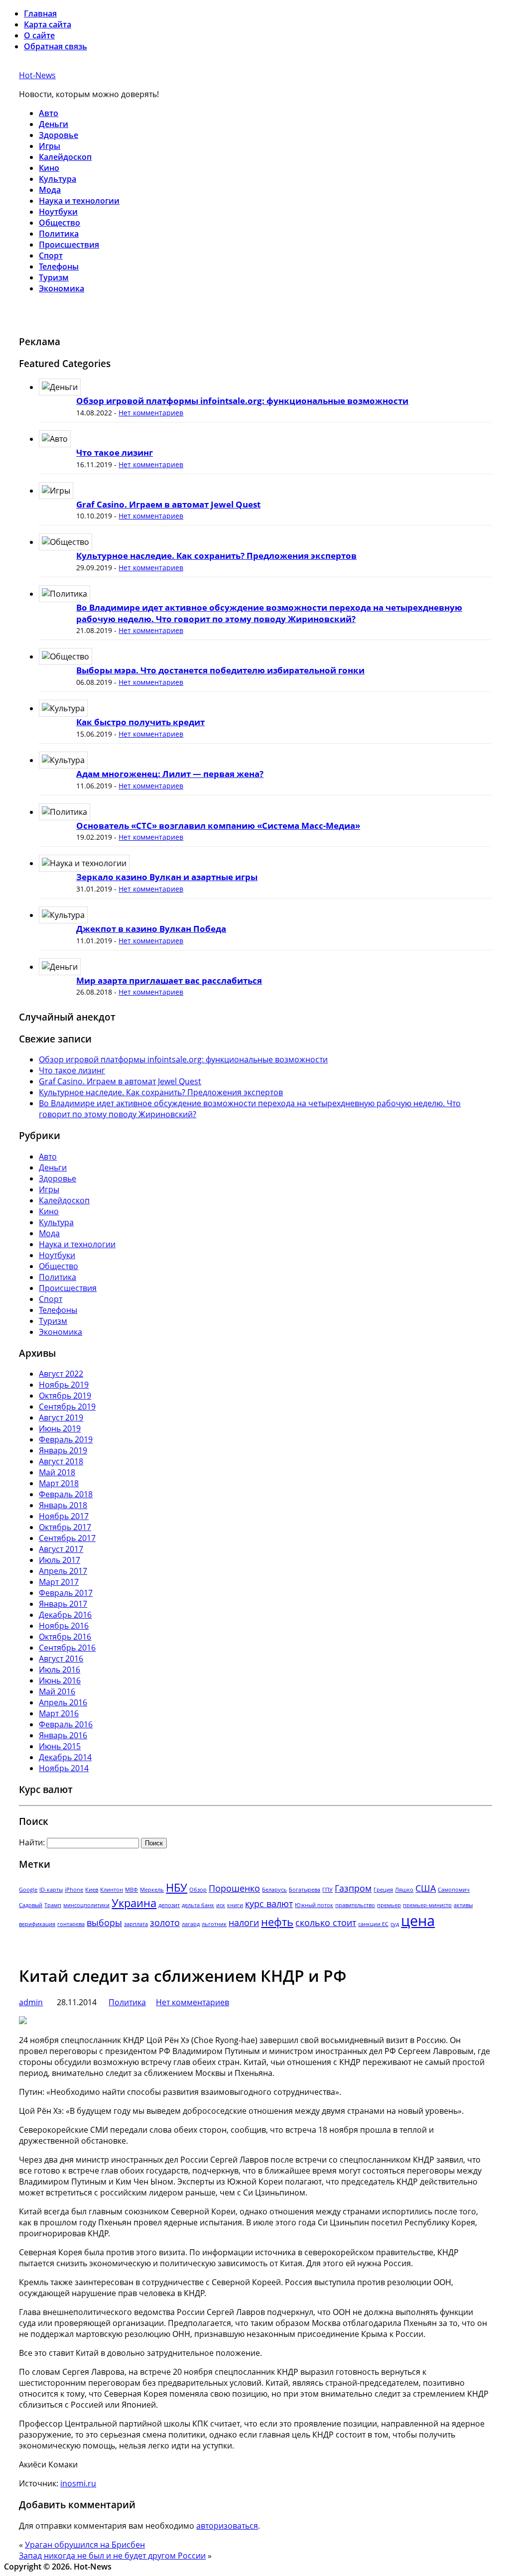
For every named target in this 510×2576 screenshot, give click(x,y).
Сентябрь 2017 (67, 1538)
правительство (355, 1905)
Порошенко (234, 1888)
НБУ (177, 1887)
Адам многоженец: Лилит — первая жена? (170, 774)
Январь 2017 (63, 1604)
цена (418, 1921)
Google (28, 1890)
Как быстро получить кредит (140, 722)
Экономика (62, 288)
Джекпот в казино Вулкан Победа (151, 929)
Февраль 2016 (66, 1724)
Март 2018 (59, 1483)
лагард (191, 1924)
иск (221, 1905)
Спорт (51, 256)
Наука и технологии (79, 201)
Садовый (31, 1905)
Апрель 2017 (63, 1571)
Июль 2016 (60, 1670)
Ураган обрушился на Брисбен (85, 2545)
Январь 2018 (63, 1505)
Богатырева (305, 1890)
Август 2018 (61, 1461)
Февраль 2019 (66, 1439)
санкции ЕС (373, 1924)
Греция (383, 1890)
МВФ (131, 1890)
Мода (50, 190)
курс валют (269, 1904)
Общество (60, 223)
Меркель (152, 1890)
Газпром (353, 1888)
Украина (134, 1903)
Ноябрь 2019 (64, 1385)
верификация (37, 1924)
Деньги (54, 124)
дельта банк (198, 1905)
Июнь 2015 (60, 1746)
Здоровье (59, 135)
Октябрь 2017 (65, 1527)
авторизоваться (227, 2526)
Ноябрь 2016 (64, 1626)
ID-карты (51, 1890)
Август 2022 (61, 1374)
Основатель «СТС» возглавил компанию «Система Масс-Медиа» (218, 826)
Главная (40, 13)
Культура (58, 179)
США (426, 1888)
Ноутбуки (58, 212)
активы (463, 1905)
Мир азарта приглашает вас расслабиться (169, 980)
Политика (59, 234)
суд (395, 1924)
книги (235, 1905)
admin (31, 2002)
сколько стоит (326, 1923)
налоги (244, 1923)
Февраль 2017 (66, 1593)
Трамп (53, 1905)
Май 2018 (57, 1472)
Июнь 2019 (60, 1428)
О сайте (39, 35)
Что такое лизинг (115, 452)
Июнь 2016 (60, 1680)
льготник (214, 1924)
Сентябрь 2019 (67, 1407)
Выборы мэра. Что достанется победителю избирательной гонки (220, 670)
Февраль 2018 (66, 1494)
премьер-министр (427, 1905)
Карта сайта (48, 24)
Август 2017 (61, 1549)
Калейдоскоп (65, 157)
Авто (49, 113)
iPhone (74, 1890)
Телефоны (59, 266)
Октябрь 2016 (65, 1637)
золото (165, 1923)
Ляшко (404, 1890)
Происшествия (69, 245)
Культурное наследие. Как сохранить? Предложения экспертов (216, 556)
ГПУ (327, 1890)
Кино (49, 168)
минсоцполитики (86, 1905)
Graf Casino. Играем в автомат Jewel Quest (168, 504)
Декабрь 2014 (65, 1757)
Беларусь (274, 1890)
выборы (104, 1923)
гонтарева (71, 1924)
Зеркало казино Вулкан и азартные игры (167, 877)
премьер (389, 1905)
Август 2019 (61, 1417)
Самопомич (454, 1890)
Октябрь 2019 (65, 1396)
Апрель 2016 (63, 1702)
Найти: (32, 1842)
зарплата (136, 1924)
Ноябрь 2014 (64, 1768)
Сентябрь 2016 (67, 1648)
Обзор (198, 1890)
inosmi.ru (78, 2483)
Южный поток (314, 1905)
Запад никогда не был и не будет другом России (112, 2556)
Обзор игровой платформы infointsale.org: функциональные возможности (242, 401)
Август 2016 (61, 1659)
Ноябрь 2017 (64, 1516)
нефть (277, 1922)
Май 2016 (57, 1691)
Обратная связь (56, 46)
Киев (92, 1890)
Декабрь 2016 (65, 1615)
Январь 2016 (63, 1735)
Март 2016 (59, 1713)
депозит (169, 1905)
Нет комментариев (151, 413)
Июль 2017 (60, 1560)
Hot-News (37, 75)
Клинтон (112, 1890)
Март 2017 (59, 1582)
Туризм (54, 277)
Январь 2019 (63, 1450)
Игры (50, 146)
